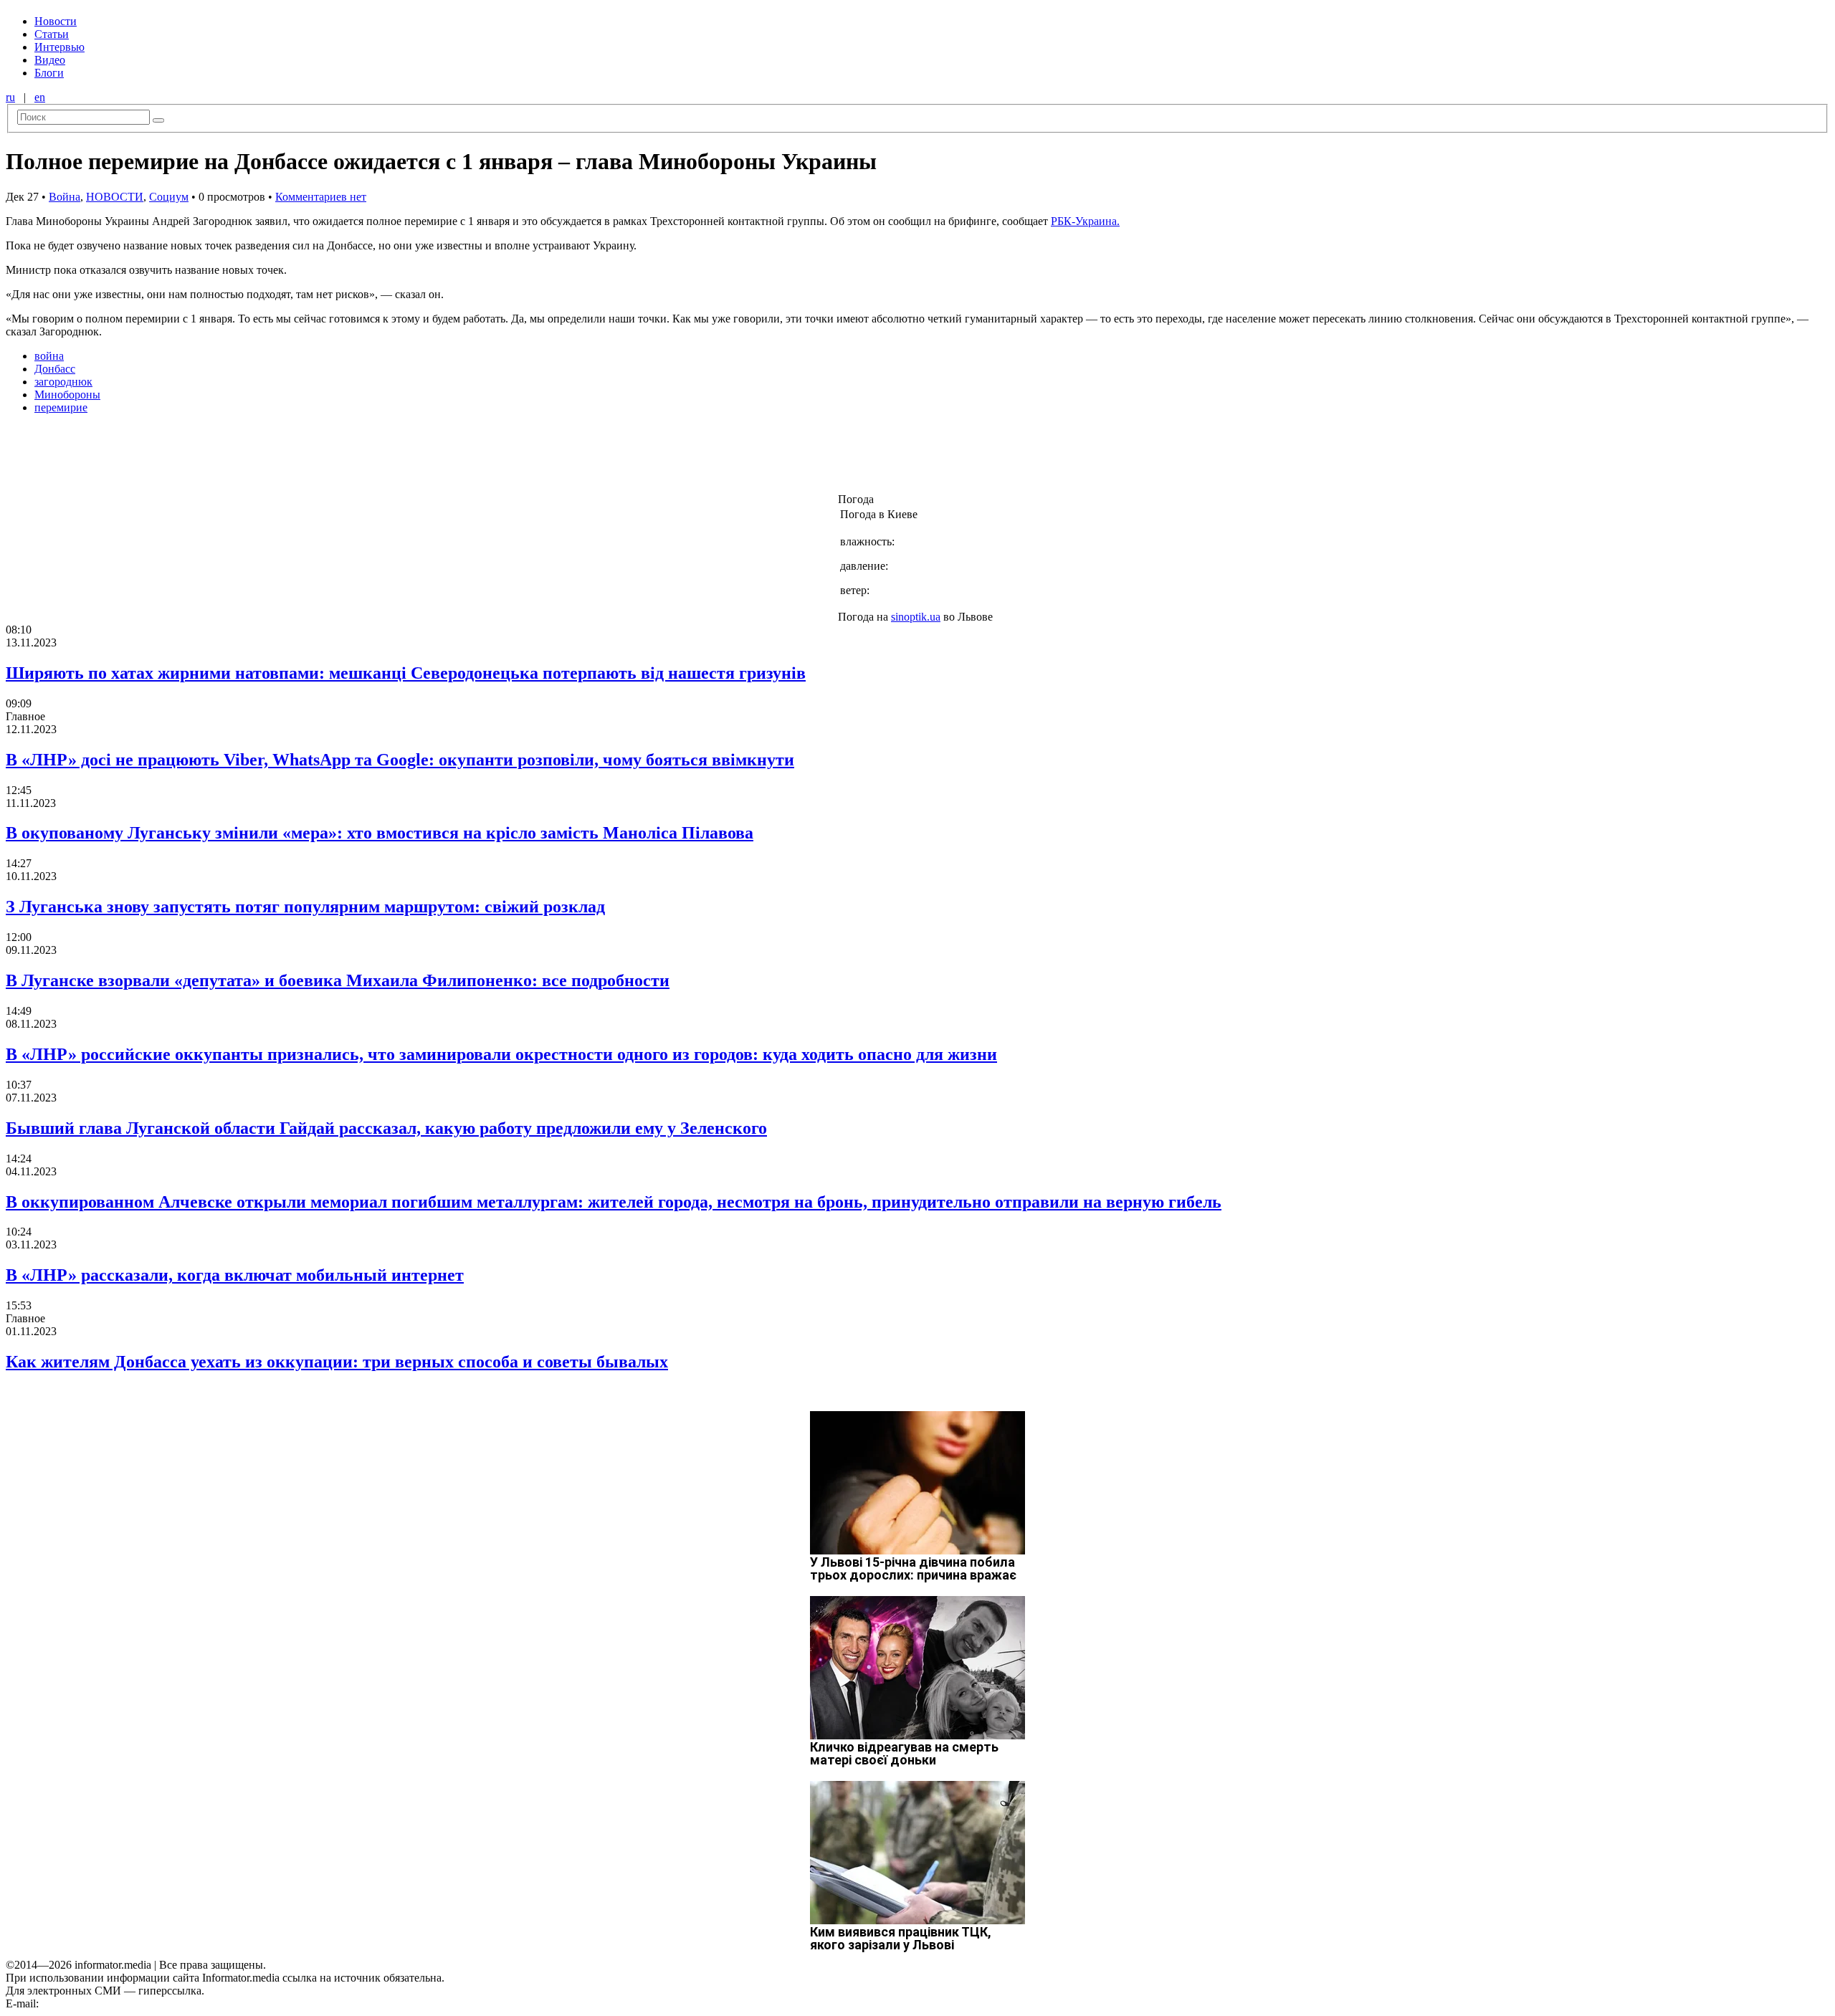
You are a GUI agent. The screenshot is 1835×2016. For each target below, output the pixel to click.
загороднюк (63, 382)
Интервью (59, 47)
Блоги (49, 73)
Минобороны (67, 395)
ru (10, 97)
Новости (56, 21)
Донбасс (55, 369)
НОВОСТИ (115, 197)
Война (65, 197)
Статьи (52, 34)
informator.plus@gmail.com (105, 2003)
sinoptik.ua (916, 617)
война (49, 356)
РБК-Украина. (1085, 221)
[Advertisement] (232, 458)
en (40, 97)
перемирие (61, 407)
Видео (50, 60)
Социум (169, 197)
